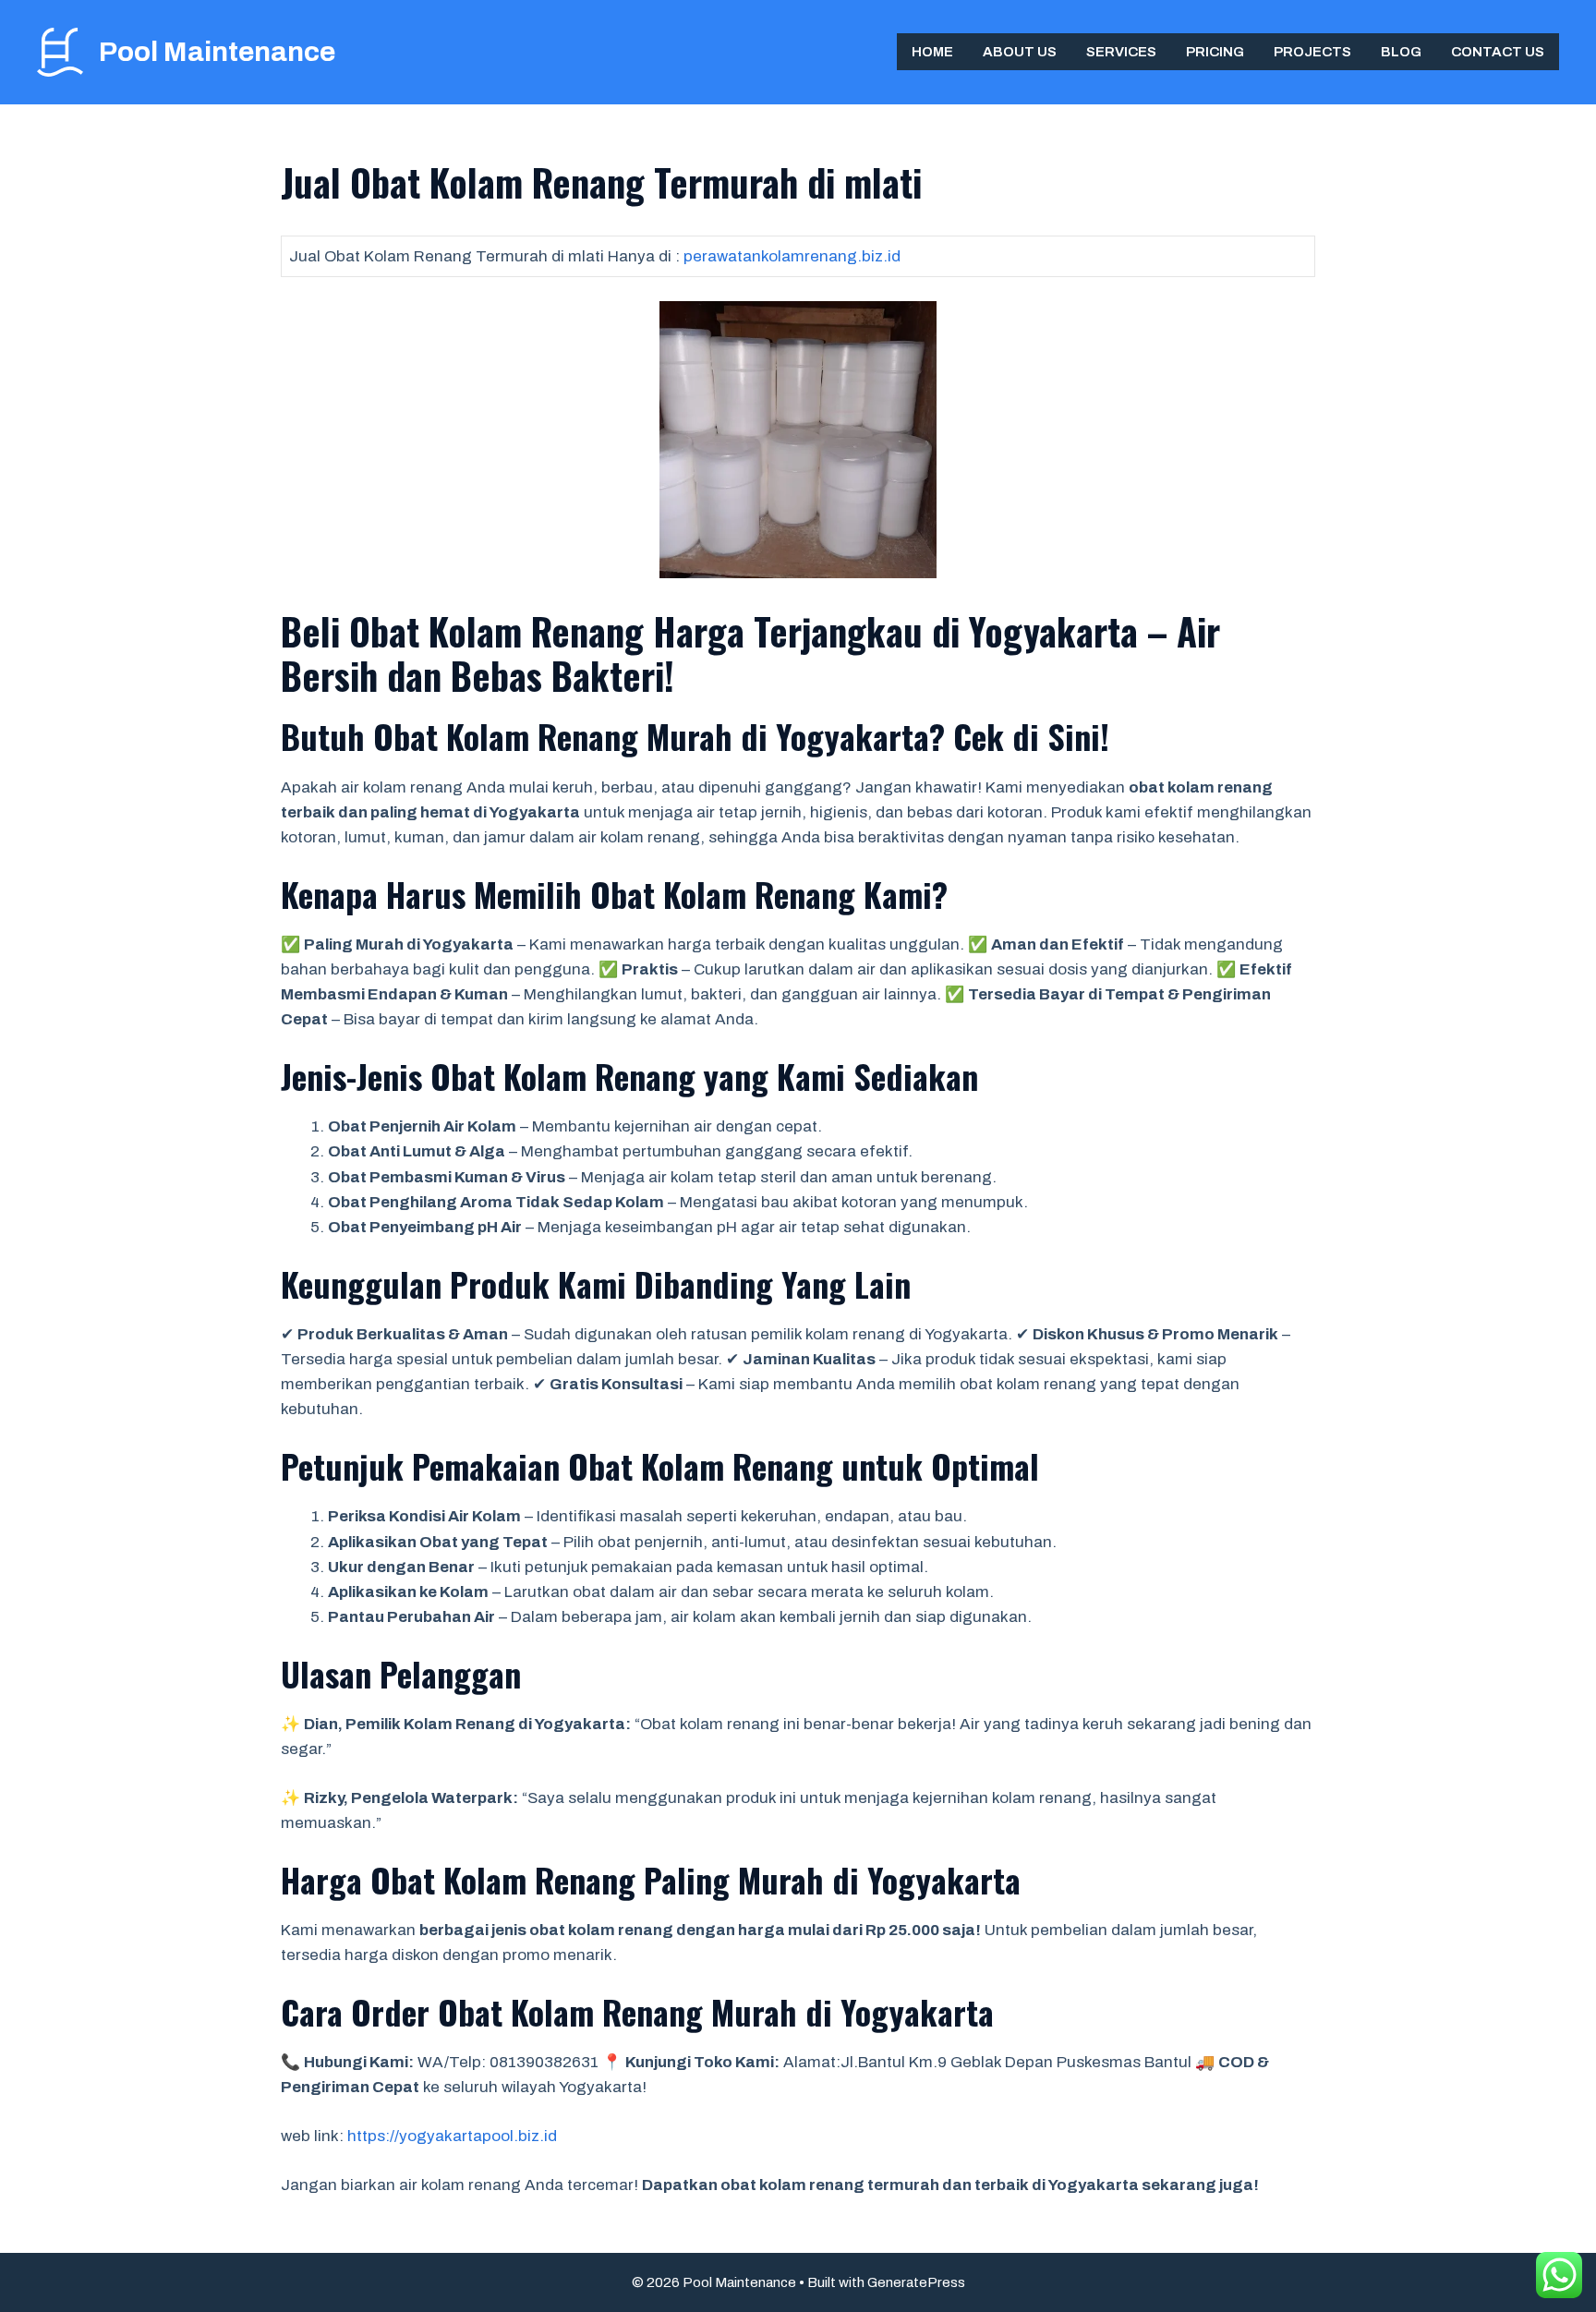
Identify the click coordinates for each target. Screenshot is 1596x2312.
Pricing (1215, 52)
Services (1121, 52)
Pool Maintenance (217, 52)
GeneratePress (916, 2282)
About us (1020, 52)
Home (932, 52)
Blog (1401, 52)
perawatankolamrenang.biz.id (792, 256)
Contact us (1498, 52)
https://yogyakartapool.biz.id (452, 2136)
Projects (1312, 52)
